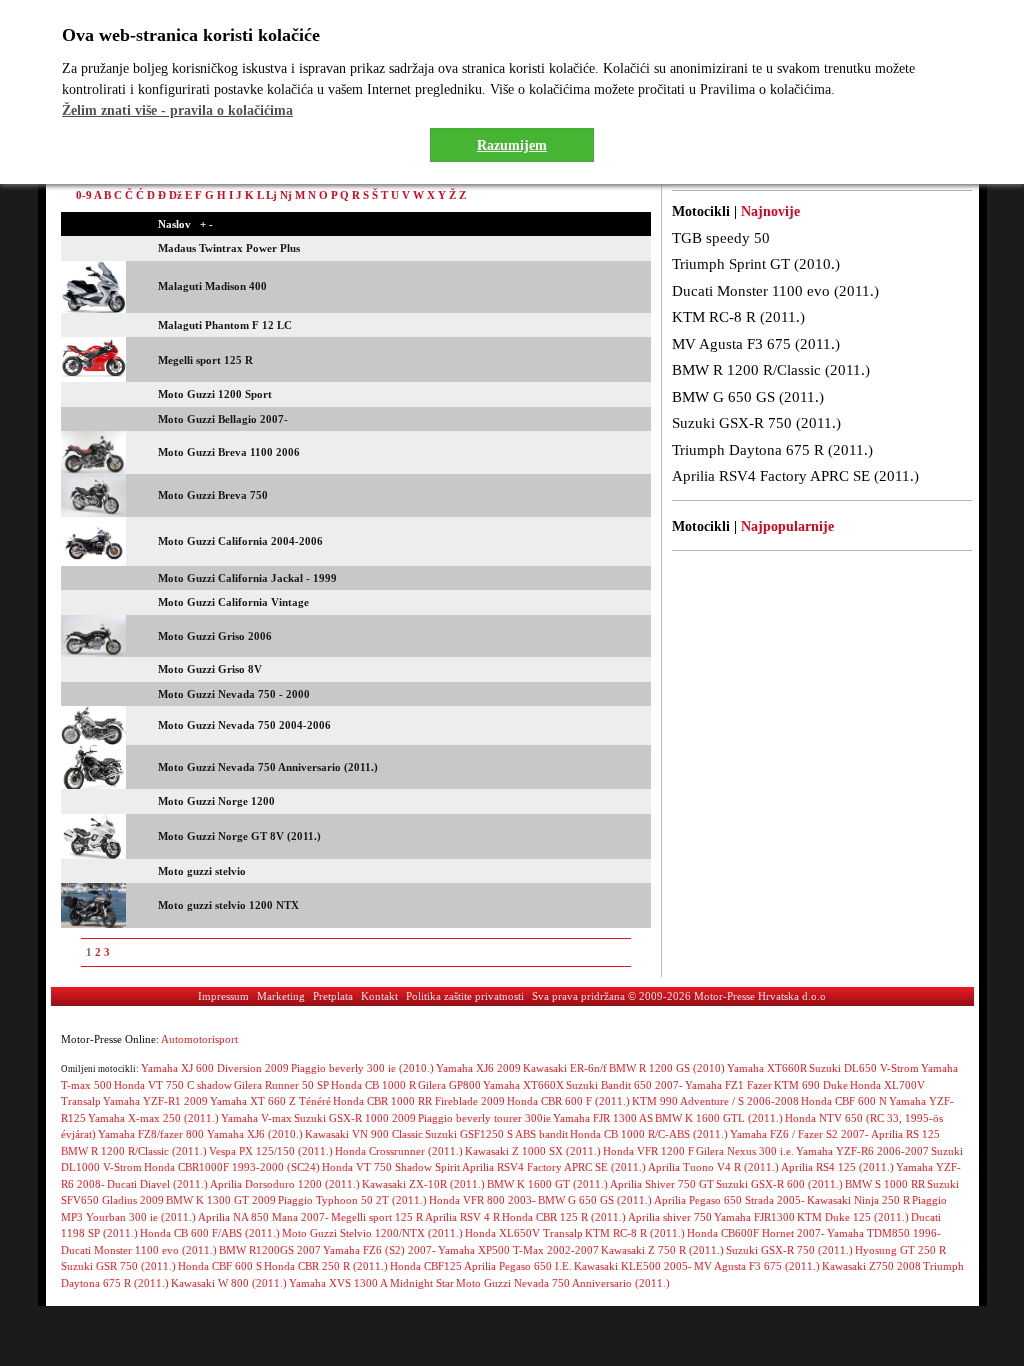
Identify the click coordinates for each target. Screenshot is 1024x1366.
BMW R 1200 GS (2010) (667, 1068)
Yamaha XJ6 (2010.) (255, 1134)
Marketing (281, 996)
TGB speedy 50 (721, 238)
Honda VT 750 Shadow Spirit (391, 1167)
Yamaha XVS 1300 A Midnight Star (371, 1283)
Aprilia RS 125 (905, 1134)
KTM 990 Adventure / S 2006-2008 (715, 1101)
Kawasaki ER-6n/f (565, 1068)
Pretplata (333, 996)
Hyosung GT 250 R (900, 1250)
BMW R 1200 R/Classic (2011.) (771, 370)
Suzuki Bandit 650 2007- (624, 1085)
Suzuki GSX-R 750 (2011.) (756, 423)
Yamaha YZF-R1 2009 (155, 1101)
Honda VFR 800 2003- (482, 1200)
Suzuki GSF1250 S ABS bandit (496, 1134)
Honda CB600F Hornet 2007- (756, 1233)
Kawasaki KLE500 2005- (633, 1266)
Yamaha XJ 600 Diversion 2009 (215, 1068)
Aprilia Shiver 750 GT (662, 1184)
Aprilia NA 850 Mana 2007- (263, 1217)
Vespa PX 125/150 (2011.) (271, 1151)
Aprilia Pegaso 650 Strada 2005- (729, 1200)
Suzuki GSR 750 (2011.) (118, 1266)
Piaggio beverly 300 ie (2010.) (362, 1068)
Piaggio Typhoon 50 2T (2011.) (352, 1200)
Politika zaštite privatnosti (465, 996)
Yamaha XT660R (767, 1068)
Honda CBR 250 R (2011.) (326, 1266)
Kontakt (379, 996)
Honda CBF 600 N (844, 1101)
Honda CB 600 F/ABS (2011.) (210, 1233)
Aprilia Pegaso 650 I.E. (518, 1266)
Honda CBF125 (426, 1266)
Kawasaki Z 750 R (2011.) (662, 1250)
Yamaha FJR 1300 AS (603, 1118)
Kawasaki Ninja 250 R (858, 1200)
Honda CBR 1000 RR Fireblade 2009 (419, 1101)
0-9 (84, 195)
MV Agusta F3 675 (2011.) (756, 344)
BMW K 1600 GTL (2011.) (719, 1118)
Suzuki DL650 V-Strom (864, 1068)
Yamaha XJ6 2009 (478, 1068)
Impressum (223, 996)
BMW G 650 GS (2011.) (748, 397)
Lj (271, 195)
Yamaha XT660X (523, 1085)
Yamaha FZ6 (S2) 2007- (379, 1250)
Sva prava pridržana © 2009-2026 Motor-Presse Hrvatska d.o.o (679, 996)
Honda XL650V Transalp (524, 1233)
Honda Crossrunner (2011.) (399, 1151)
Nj (286, 195)
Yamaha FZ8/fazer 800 (152, 1134)
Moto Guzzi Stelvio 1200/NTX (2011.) (372, 1233)
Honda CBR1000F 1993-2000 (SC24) (232, 1167)
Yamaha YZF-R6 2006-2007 (862, 1151)
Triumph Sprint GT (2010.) (756, 264)
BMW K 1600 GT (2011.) (547, 1184)
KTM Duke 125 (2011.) (853, 1217)
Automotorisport (199, 1039)
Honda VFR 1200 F (648, 1151)
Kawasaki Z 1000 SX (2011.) (533, 1151)
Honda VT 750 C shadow (173, 1085)
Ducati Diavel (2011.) (157, 1184)
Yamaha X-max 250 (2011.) (153, 1118)
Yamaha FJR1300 (754, 1217)
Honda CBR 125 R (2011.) (564, 1217)
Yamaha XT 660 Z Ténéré (270, 1101)
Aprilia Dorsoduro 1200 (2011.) (285, 1184)
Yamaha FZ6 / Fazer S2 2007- (799, 1134)
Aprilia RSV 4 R (462, 1217)
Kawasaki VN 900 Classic (364, 1134)
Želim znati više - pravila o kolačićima (177, 110)
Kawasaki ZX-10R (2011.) (423, 1184)
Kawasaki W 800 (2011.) (229, 1283)
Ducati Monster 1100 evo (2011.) (775, 291)
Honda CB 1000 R (373, 1085)
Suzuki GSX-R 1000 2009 (355, 1118)
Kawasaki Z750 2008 (871, 1266)
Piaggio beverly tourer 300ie (484, 1118)
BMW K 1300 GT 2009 (221, 1200)
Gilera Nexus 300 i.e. (745, 1151)
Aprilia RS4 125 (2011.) (837, 1167)
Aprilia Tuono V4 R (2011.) (713, 1167)
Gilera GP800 (449, 1085)
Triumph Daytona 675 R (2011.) (772, 450)
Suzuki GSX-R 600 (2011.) (779, 1184)
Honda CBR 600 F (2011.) (568, 1101)
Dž (175, 195)
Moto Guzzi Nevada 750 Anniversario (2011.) (563, 1283)
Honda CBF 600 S (220, 1266)
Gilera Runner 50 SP (281, 1085)
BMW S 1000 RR (885, 1184)
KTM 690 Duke (811, 1085)
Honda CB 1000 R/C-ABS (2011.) (649, 1134)
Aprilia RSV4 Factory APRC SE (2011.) (795, 476)
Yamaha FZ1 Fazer (728, 1085)
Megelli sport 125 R (377, 1217)
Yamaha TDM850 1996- (884, 1233)
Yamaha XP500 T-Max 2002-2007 (518, 1250)
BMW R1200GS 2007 (270, 1250)
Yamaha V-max (256, 1118)
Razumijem (512, 145)
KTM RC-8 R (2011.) (738, 317)
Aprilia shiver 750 (670, 1217)
